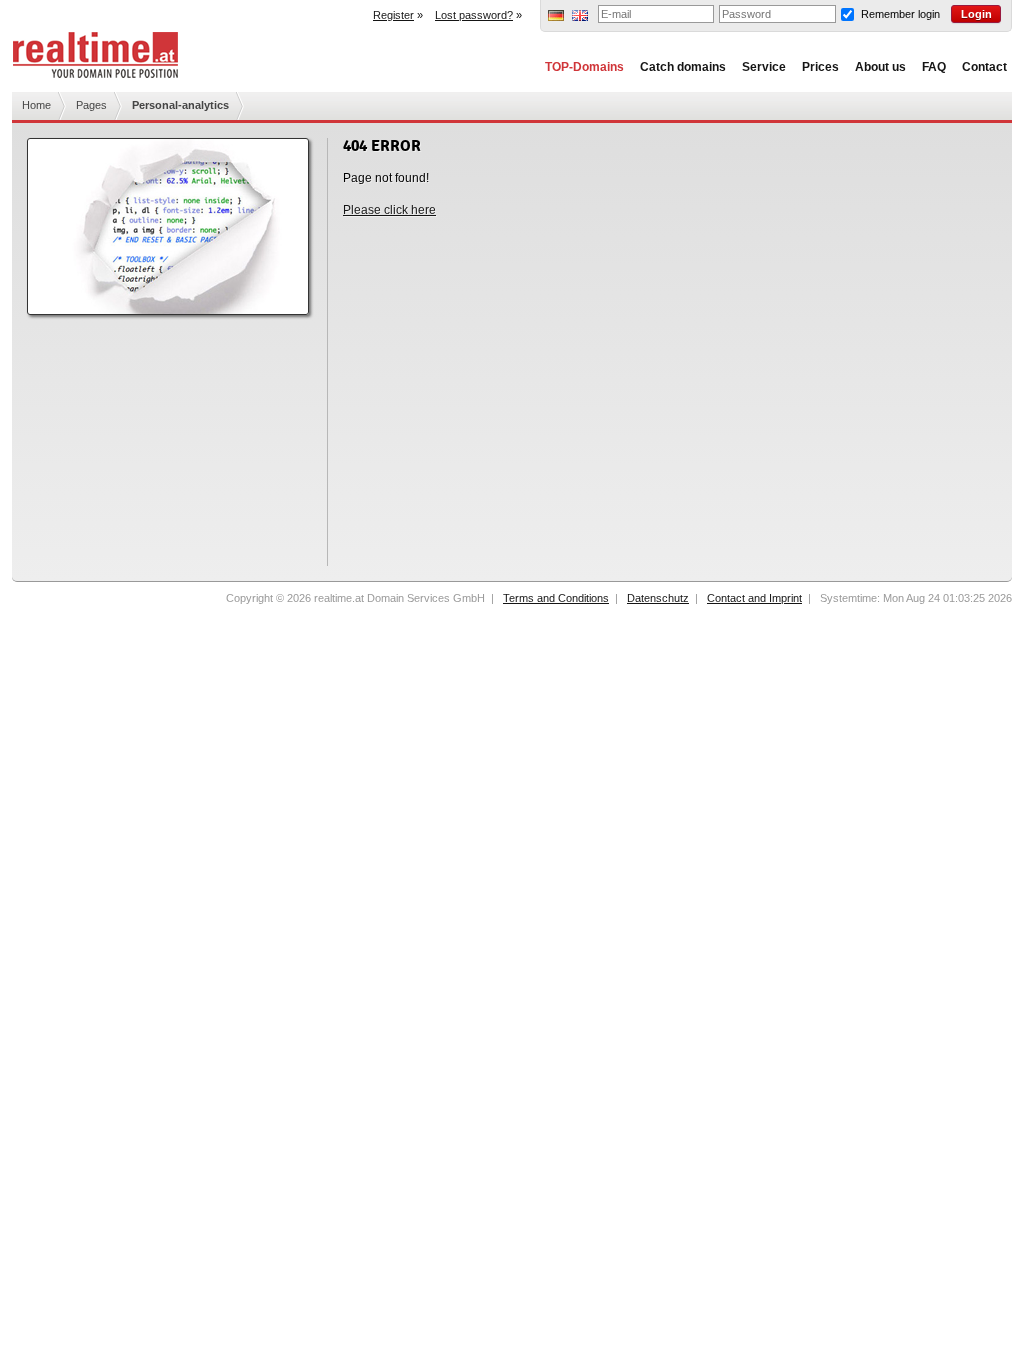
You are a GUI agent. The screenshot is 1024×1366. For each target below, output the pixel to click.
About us (880, 67)
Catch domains (683, 67)
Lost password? (474, 15)
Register (393, 15)
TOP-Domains (584, 67)
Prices (820, 67)
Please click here (389, 210)
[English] (580, 17)
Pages (91, 105)
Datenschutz (658, 598)
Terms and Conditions (556, 598)
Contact (984, 67)
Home (36, 105)
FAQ (934, 67)
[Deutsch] (556, 17)
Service (764, 67)
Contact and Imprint (754, 598)
